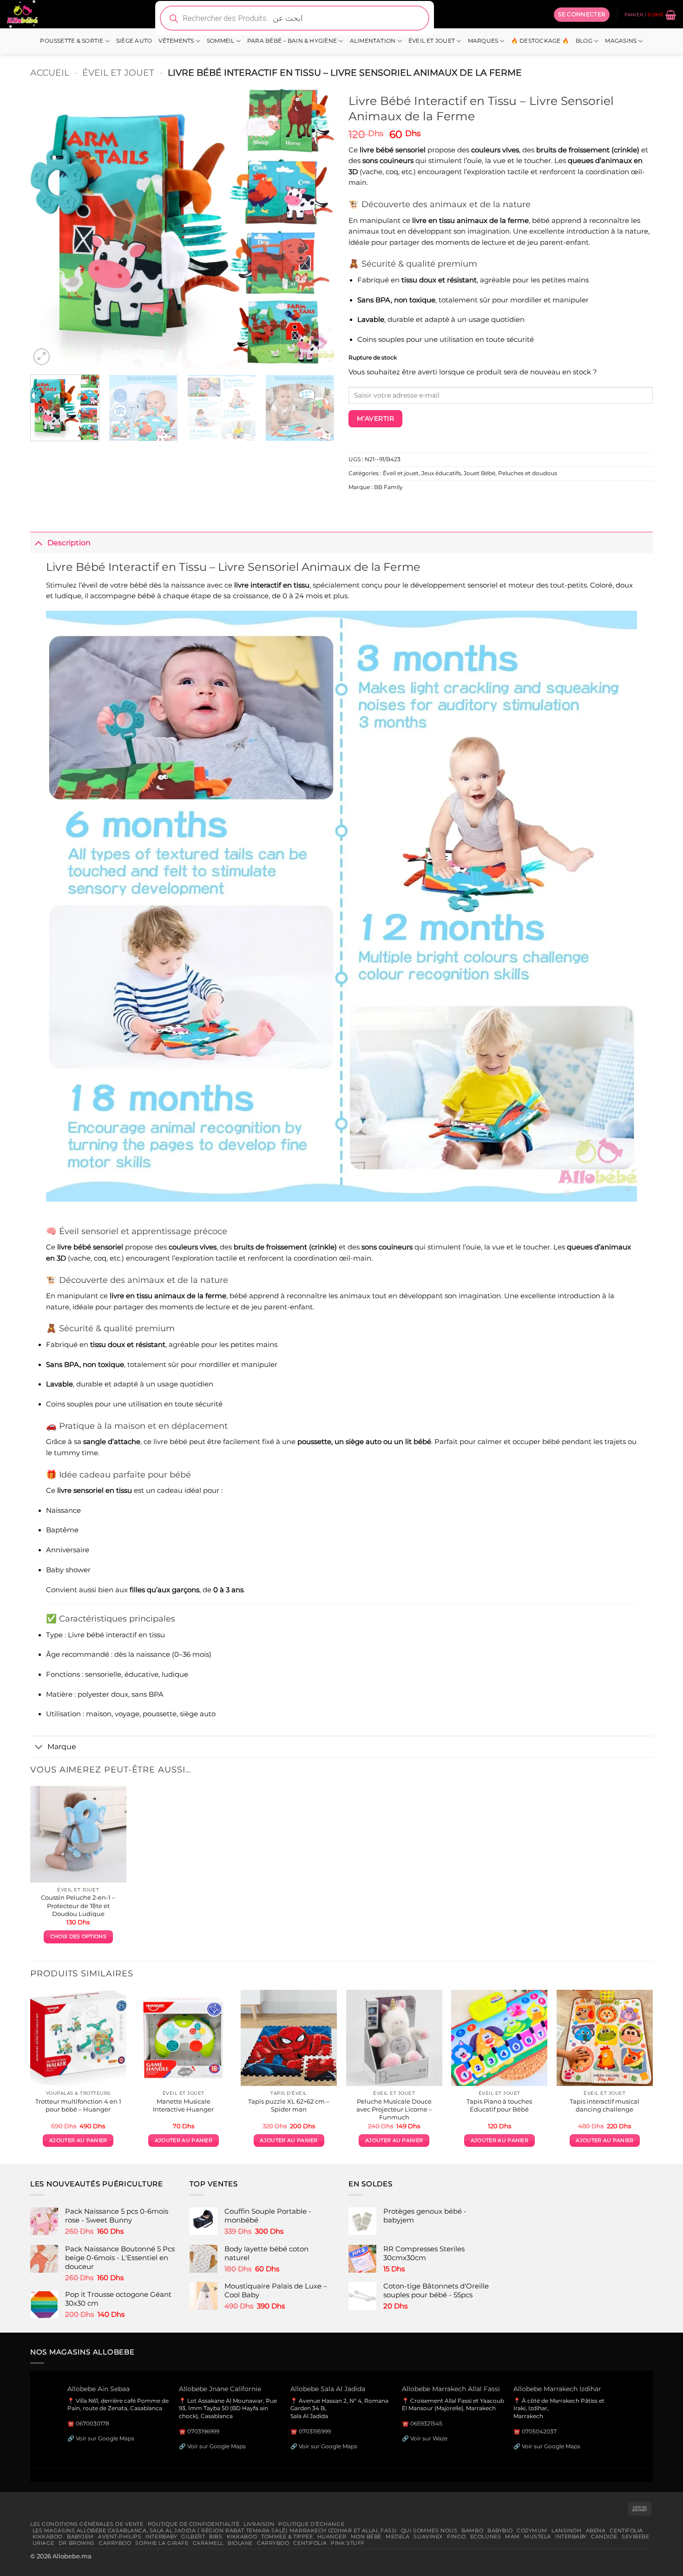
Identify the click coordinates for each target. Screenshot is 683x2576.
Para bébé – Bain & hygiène (292, 41)
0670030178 (92, 2423)
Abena (596, 2530)
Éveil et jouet (432, 41)
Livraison (259, 2524)
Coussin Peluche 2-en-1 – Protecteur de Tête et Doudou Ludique (78, 1905)
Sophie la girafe (162, 2543)
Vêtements (176, 41)
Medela (397, 2537)
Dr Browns (77, 2543)
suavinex (428, 2537)
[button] (582, 14)
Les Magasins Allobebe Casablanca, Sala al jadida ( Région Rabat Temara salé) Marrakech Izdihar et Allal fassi (215, 2530)
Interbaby (161, 2537)
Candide (604, 2537)
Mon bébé (366, 2537)
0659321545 (426, 2423)
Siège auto (134, 41)
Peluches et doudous (528, 473)
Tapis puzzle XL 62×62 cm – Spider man (289, 2105)
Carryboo (115, 2543)
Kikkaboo (48, 2537)
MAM (512, 2537)
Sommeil (221, 41)
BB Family (388, 487)
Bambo (472, 2530)
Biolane (240, 2543)
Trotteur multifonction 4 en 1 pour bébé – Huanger (78, 2105)
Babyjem (80, 2537)
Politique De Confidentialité (194, 2524)
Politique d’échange (311, 2524)
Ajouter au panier (78, 2141)
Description (69, 543)
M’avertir (375, 418)
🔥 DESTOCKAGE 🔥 (540, 41)
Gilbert (193, 2537)
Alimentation (373, 41)
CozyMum (532, 2530)
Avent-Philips (120, 2537)
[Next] (317, 228)
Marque (62, 1746)
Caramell (208, 2543)
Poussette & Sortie (72, 41)
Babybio (500, 2530)
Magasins (621, 41)
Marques (483, 41)
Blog (584, 41)
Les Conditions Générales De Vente (87, 2524)
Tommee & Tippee (287, 2537)
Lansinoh (567, 2530)
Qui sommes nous (429, 2530)
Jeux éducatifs (441, 473)
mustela (538, 2537)
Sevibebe (636, 2537)
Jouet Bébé (479, 473)
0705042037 (539, 2431)
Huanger (332, 2537)
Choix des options (78, 1937)
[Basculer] (39, 543)
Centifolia (626, 2530)
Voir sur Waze (429, 2438)
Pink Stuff (348, 2543)
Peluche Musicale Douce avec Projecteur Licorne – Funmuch (394, 2109)
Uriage (43, 2543)
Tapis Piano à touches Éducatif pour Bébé (499, 2105)
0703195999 (315, 2431)
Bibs (216, 2537)
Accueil (50, 72)
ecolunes (486, 2537)
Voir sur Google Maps (105, 2438)
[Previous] (48, 228)
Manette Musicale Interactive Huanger (183, 2105)
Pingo (456, 2537)
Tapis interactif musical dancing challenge (604, 2105)
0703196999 (203, 2431)
